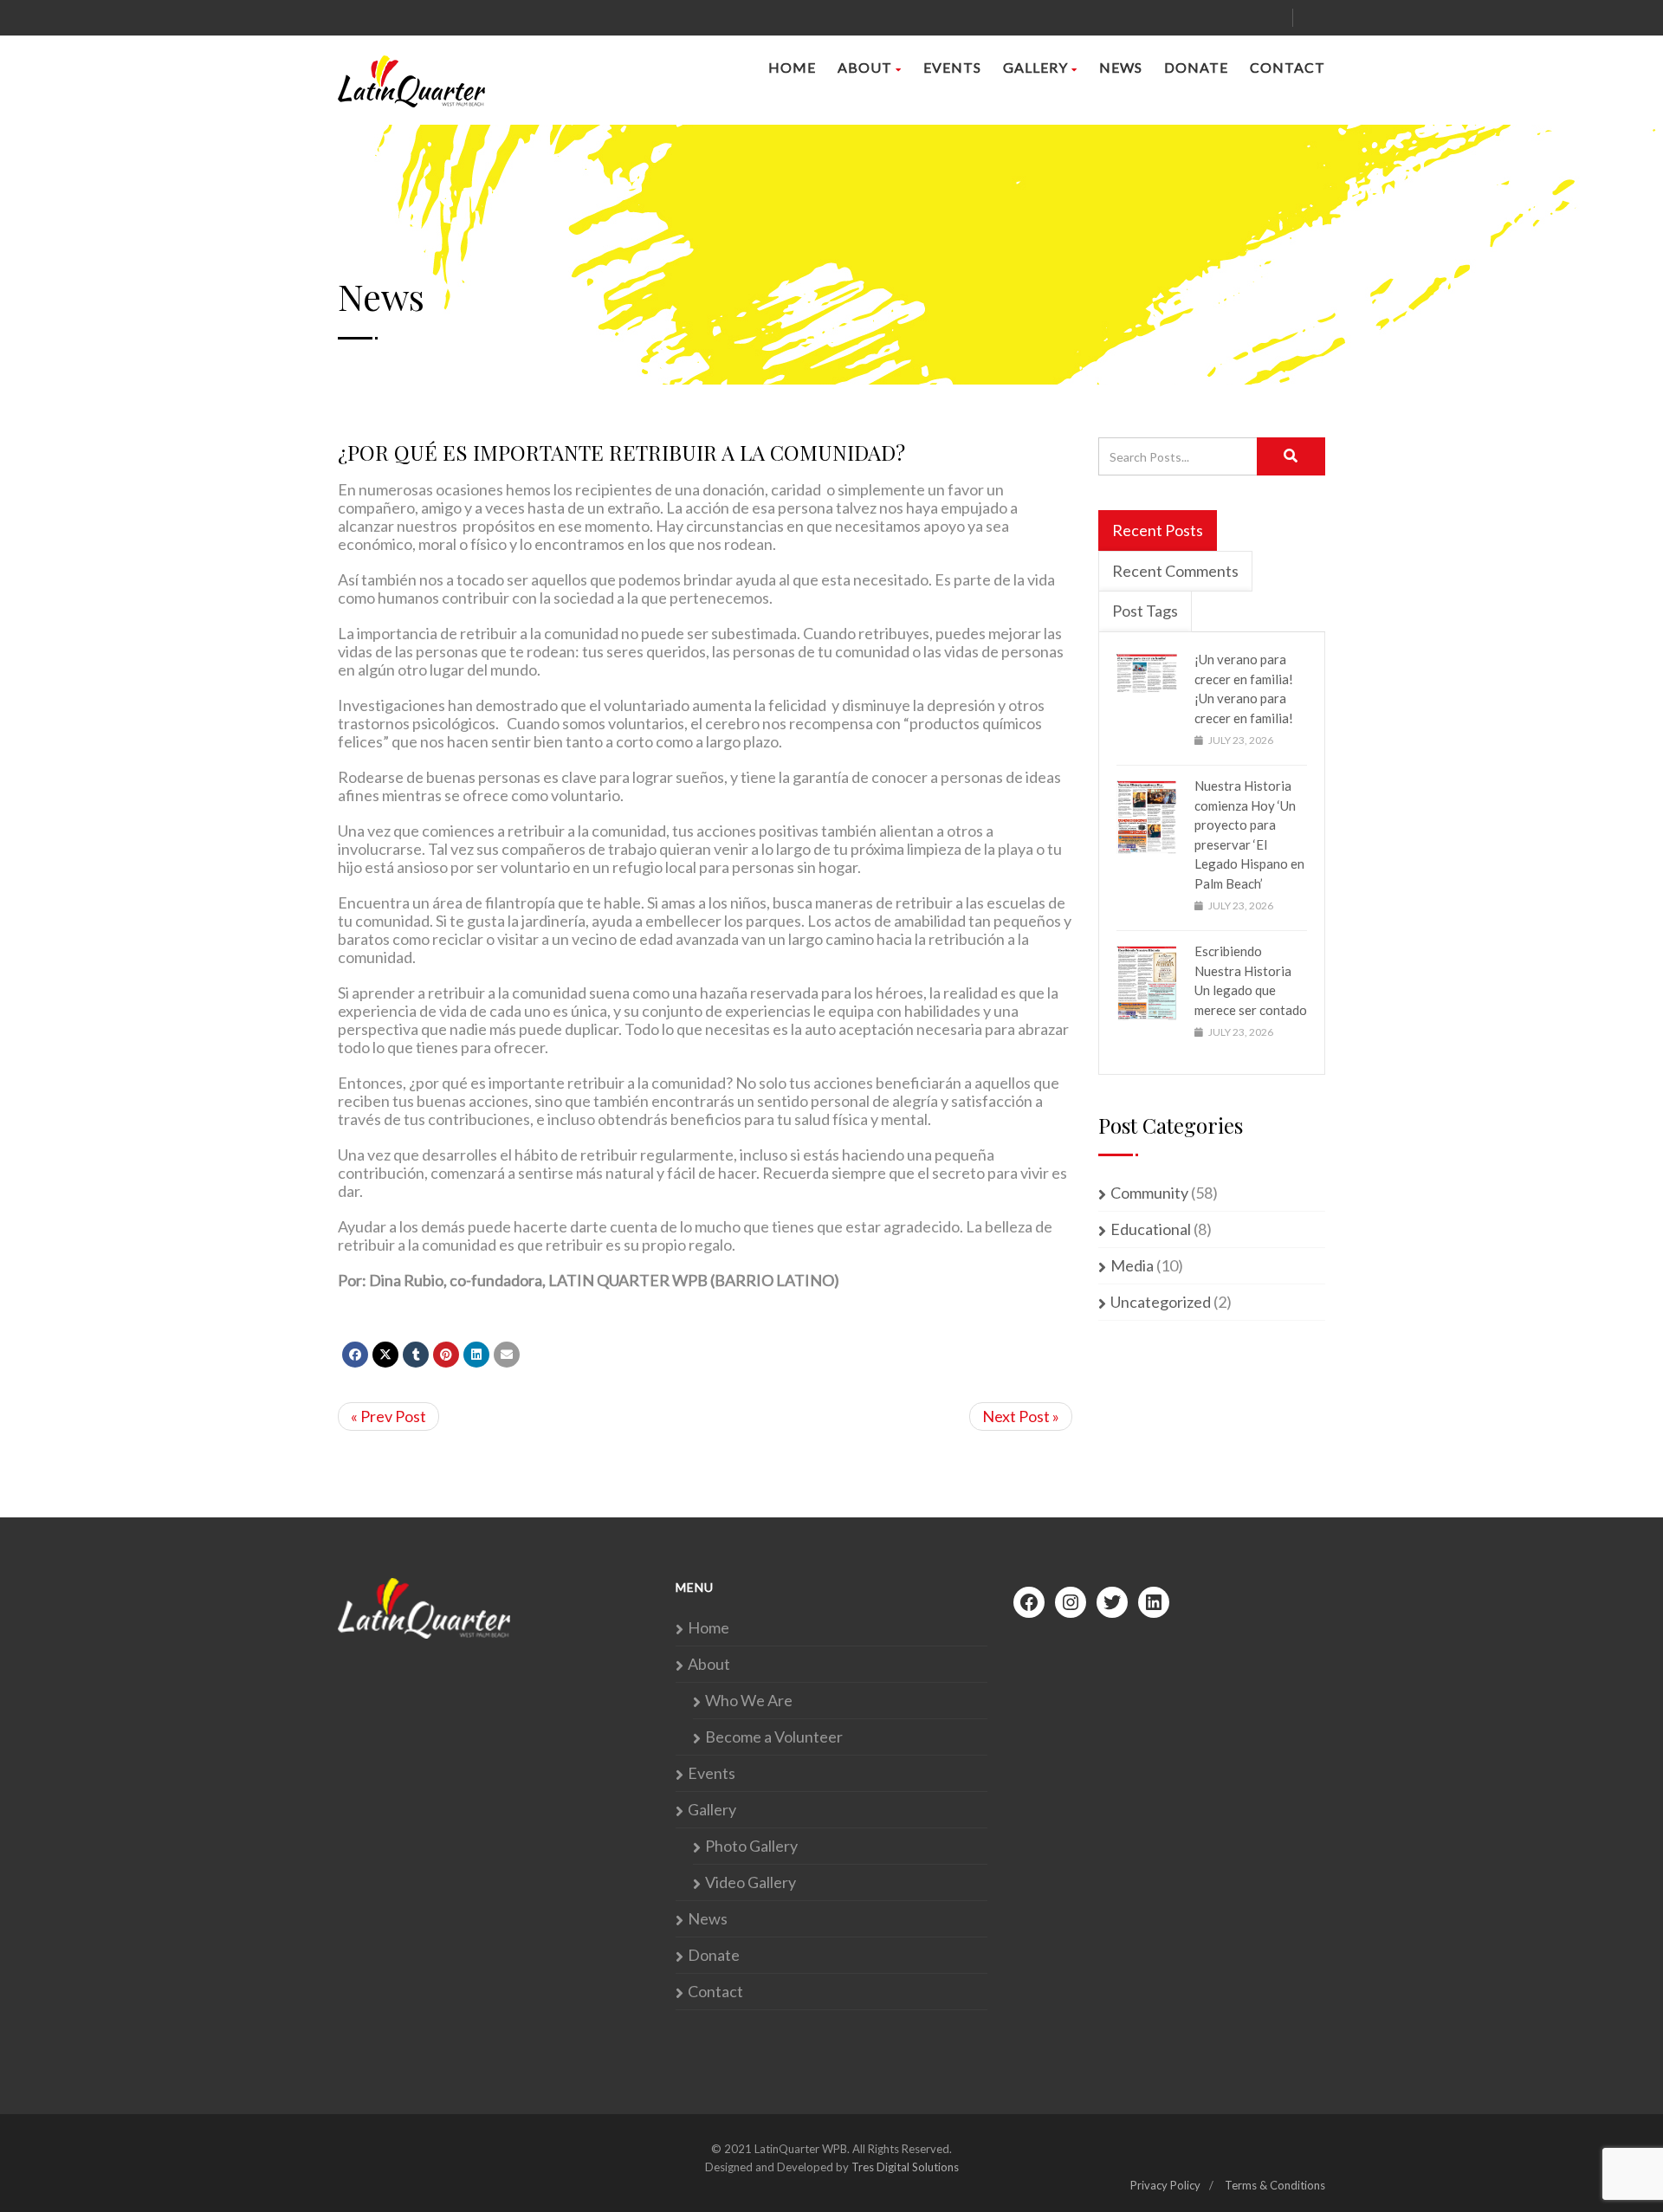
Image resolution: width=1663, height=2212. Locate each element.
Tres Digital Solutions (905, 2167)
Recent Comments (1175, 571)
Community (1149, 1193)
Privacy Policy (1165, 2185)
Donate (1196, 67)
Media (1132, 1266)
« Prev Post (388, 1416)
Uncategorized (1161, 1302)
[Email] (507, 1355)
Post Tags (1145, 611)
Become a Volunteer (774, 1737)
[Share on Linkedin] (476, 1355)
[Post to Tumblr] (416, 1355)
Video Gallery (751, 1882)
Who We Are (749, 1701)
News (1121, 67)
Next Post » (1021, 1416)
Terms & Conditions (1275, 2185)
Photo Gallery (751, 1846)
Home (792, 67)
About (865, 67)
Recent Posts (1158, 530)
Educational (1151, 1229)
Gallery (1035, 67)
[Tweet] (385, 1355)
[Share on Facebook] (355, 1355)
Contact (1288, 67)
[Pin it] (446, 1355)
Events (952, 67)
